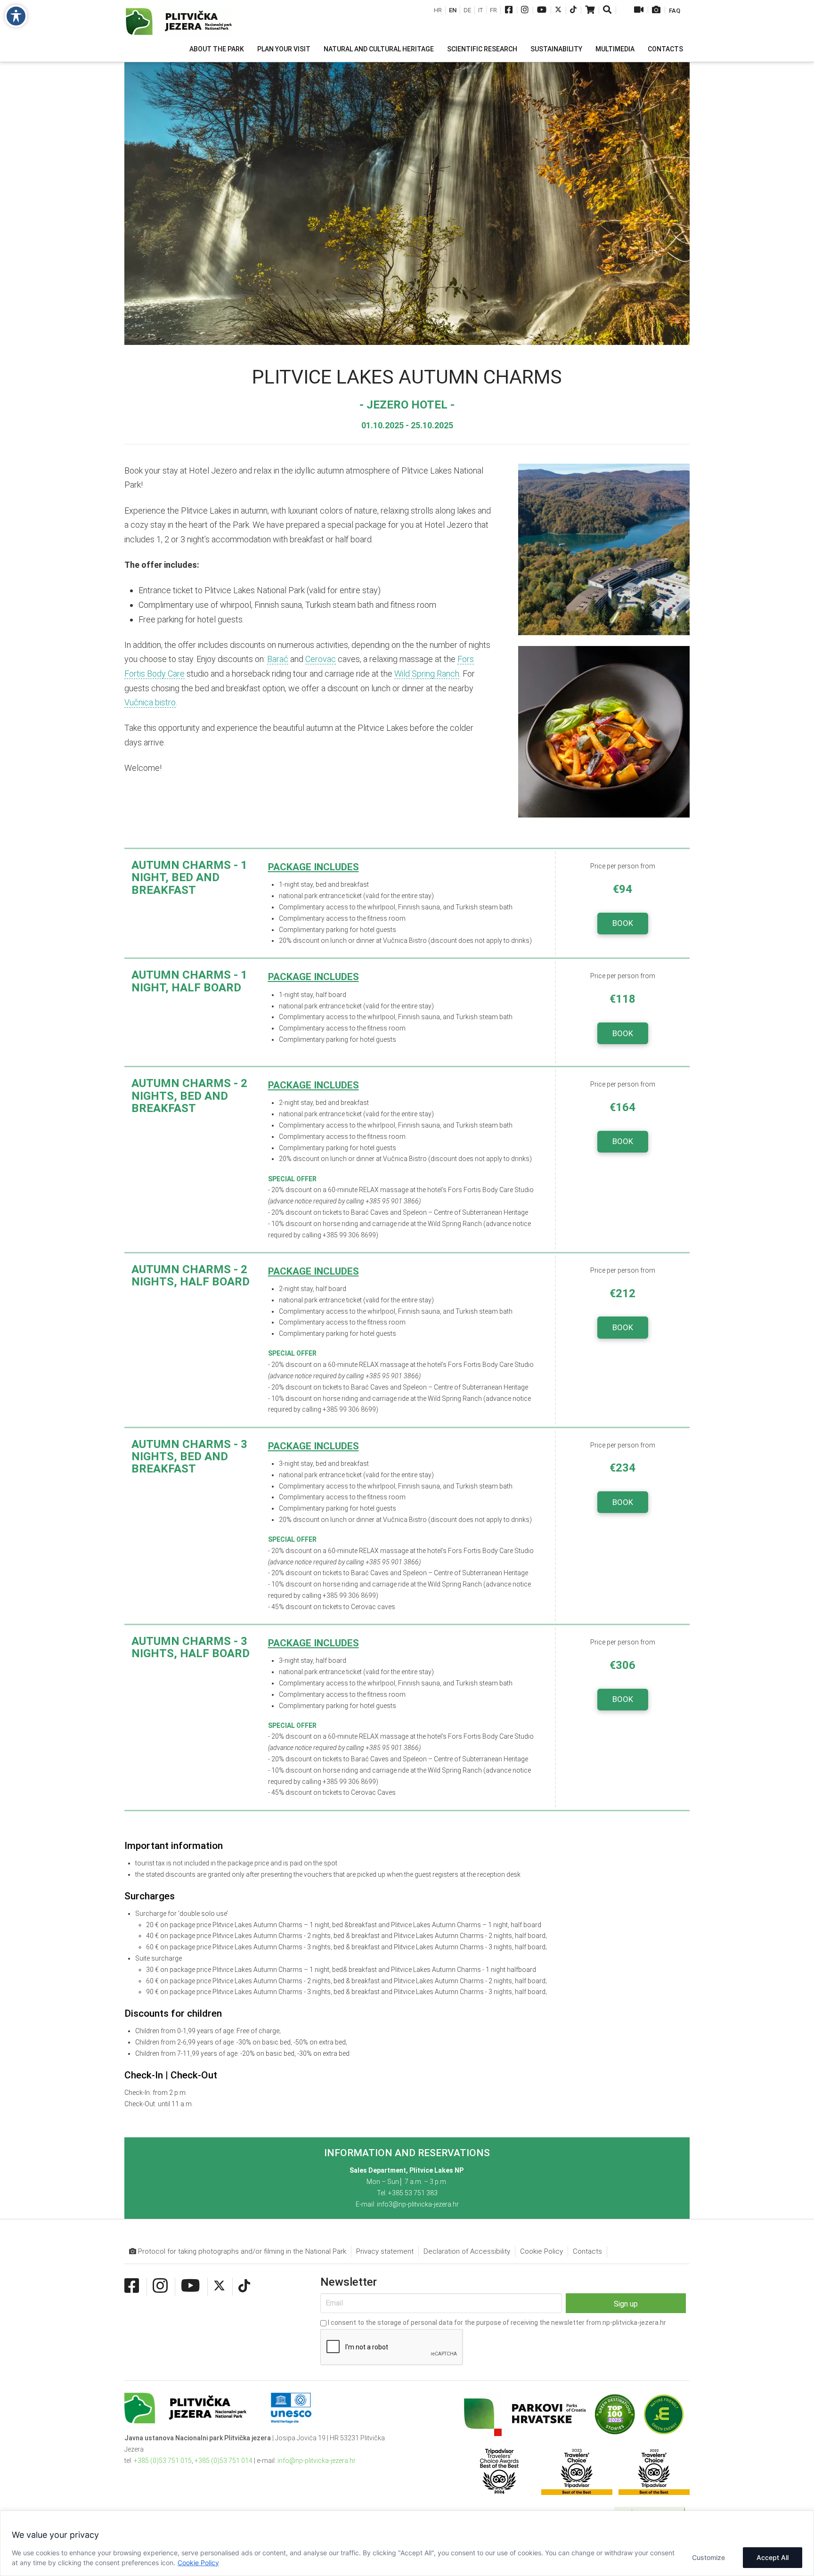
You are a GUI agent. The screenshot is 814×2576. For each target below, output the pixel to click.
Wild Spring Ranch (427, 674)
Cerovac (321, 659)
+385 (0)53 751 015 (163, 2461)
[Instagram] (525, 11)
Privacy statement (385, 2251)
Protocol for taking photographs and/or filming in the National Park (241, 2251)
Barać (278, 659)
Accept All (773, 2557)
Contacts (587, 2251)
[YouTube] (542, 11)
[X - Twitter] (558, 11)
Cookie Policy (198, 2563)
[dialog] (407, 2543)
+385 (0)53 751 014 (224, 2461)
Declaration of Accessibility (467, 2251)
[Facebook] (509, 11)
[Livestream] (639, 11)
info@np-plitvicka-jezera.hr (317, 2461)
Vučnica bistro (150, 702)
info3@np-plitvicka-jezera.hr (418, 2204)
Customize (708, 2557)
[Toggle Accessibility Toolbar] (16, 16)
